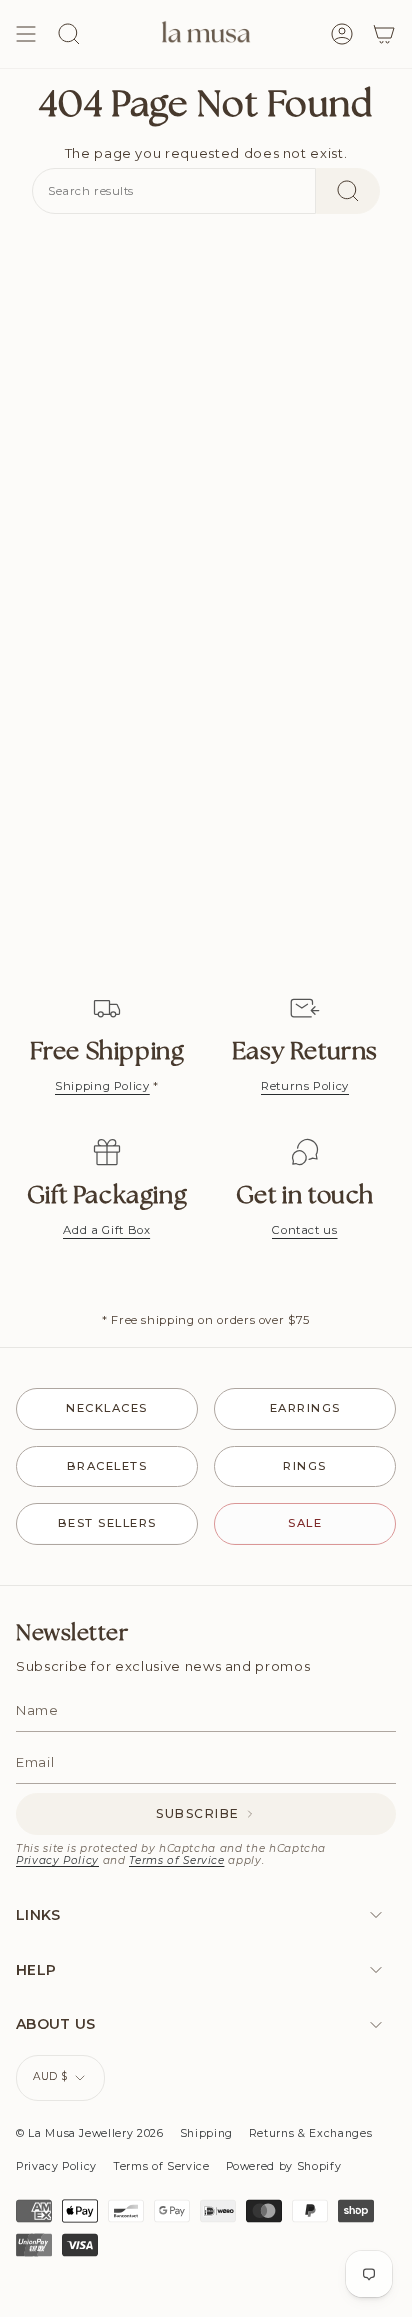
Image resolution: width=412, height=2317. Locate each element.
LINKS (38, 1915)
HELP (36, 1970)
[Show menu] (26, 34)
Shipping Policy (102, 1086)
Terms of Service (176, 1860)
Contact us (305, 1230)
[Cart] (384, 34)
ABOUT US (56, 2024)
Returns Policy (305, 1086)
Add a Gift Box (106, 1230)
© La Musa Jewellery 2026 (90, 2133)
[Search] (348, 191)
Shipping (206, 2133)
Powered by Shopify (284, 2166)
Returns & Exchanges (310, 2133)
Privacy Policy (57, 1860)
